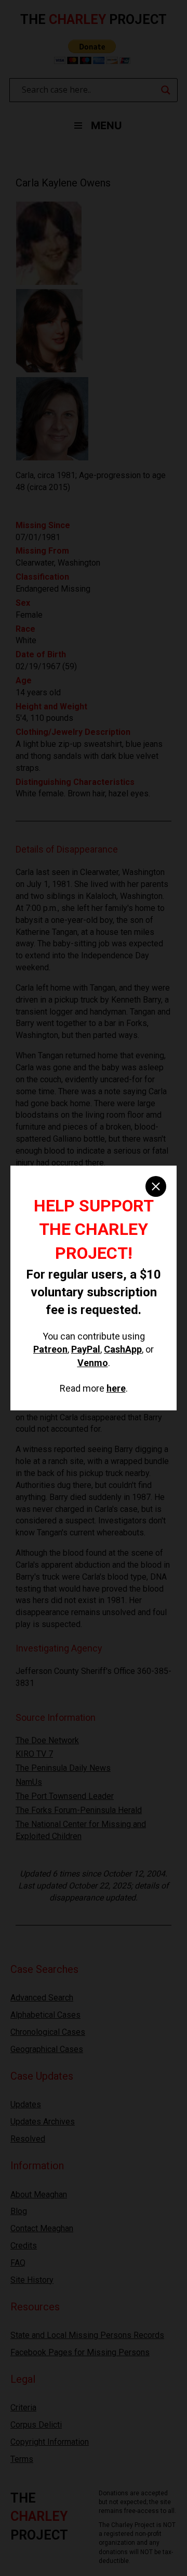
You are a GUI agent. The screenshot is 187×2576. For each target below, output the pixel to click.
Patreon (50, 1349)
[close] (156, 1186)
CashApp (123, 1349)
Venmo (93, 1363)
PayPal (86, 1349)
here (116, 1388)
